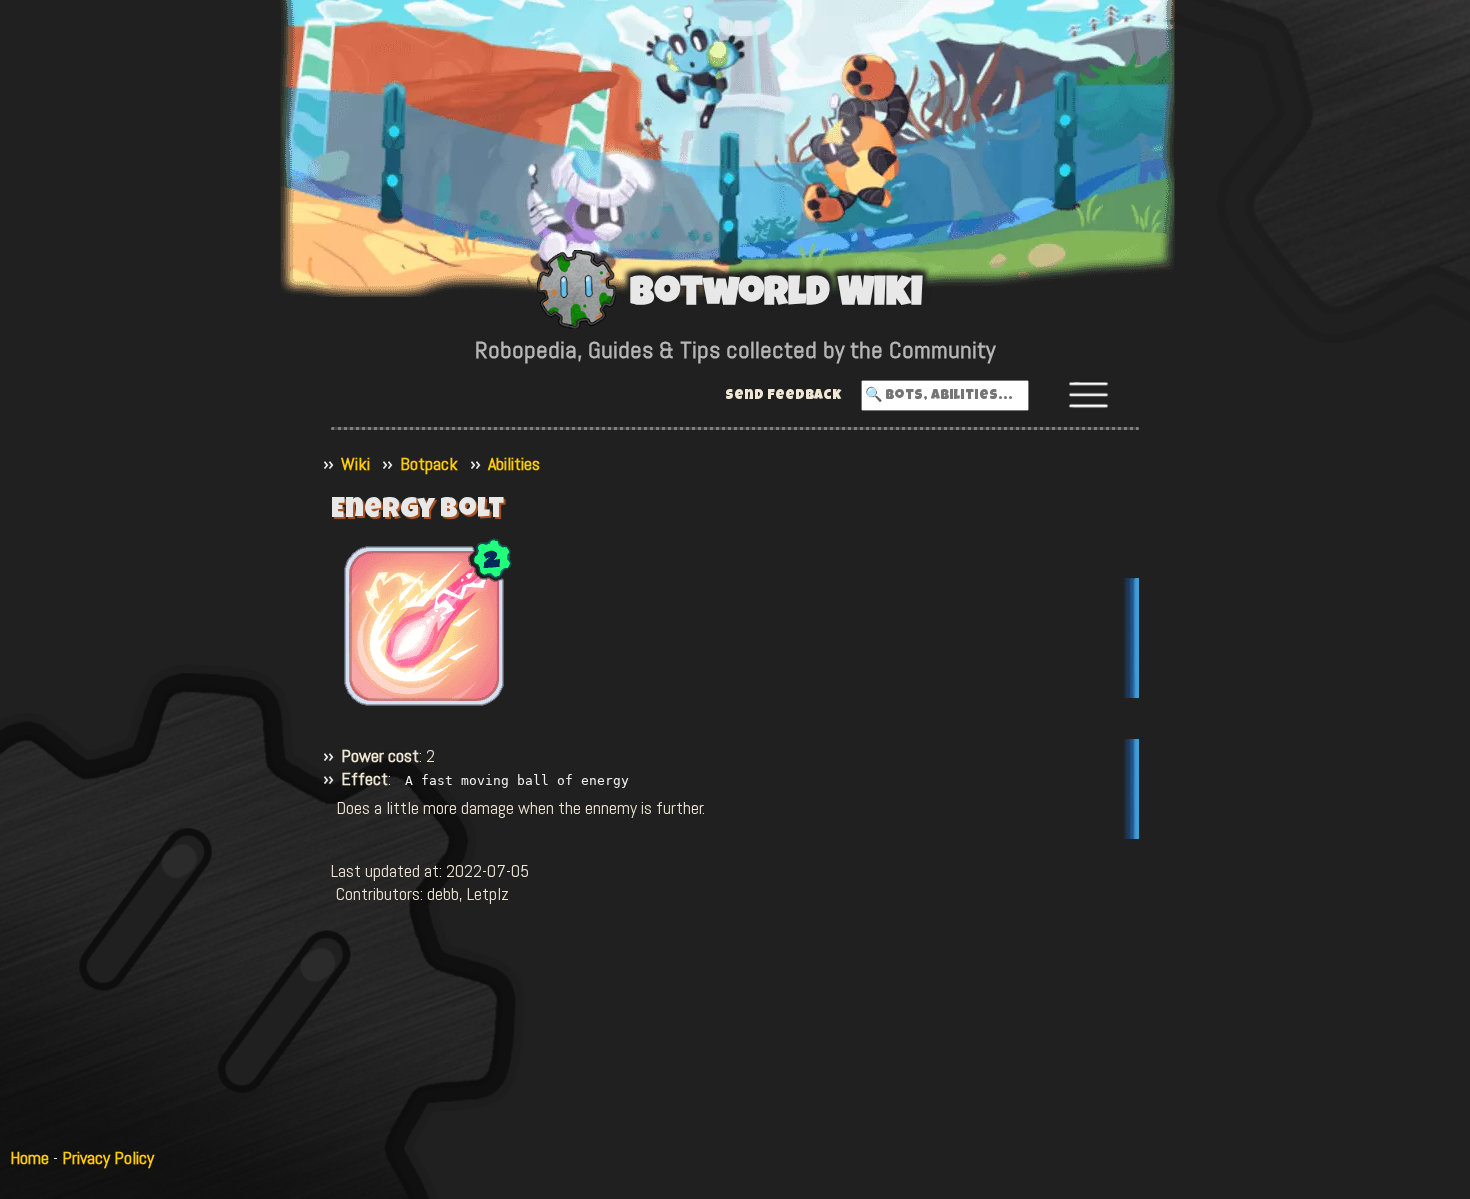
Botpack (429, 463)
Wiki (355, 463)
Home (29, 1157)
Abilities (514, 463)
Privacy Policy (108, 1157)
